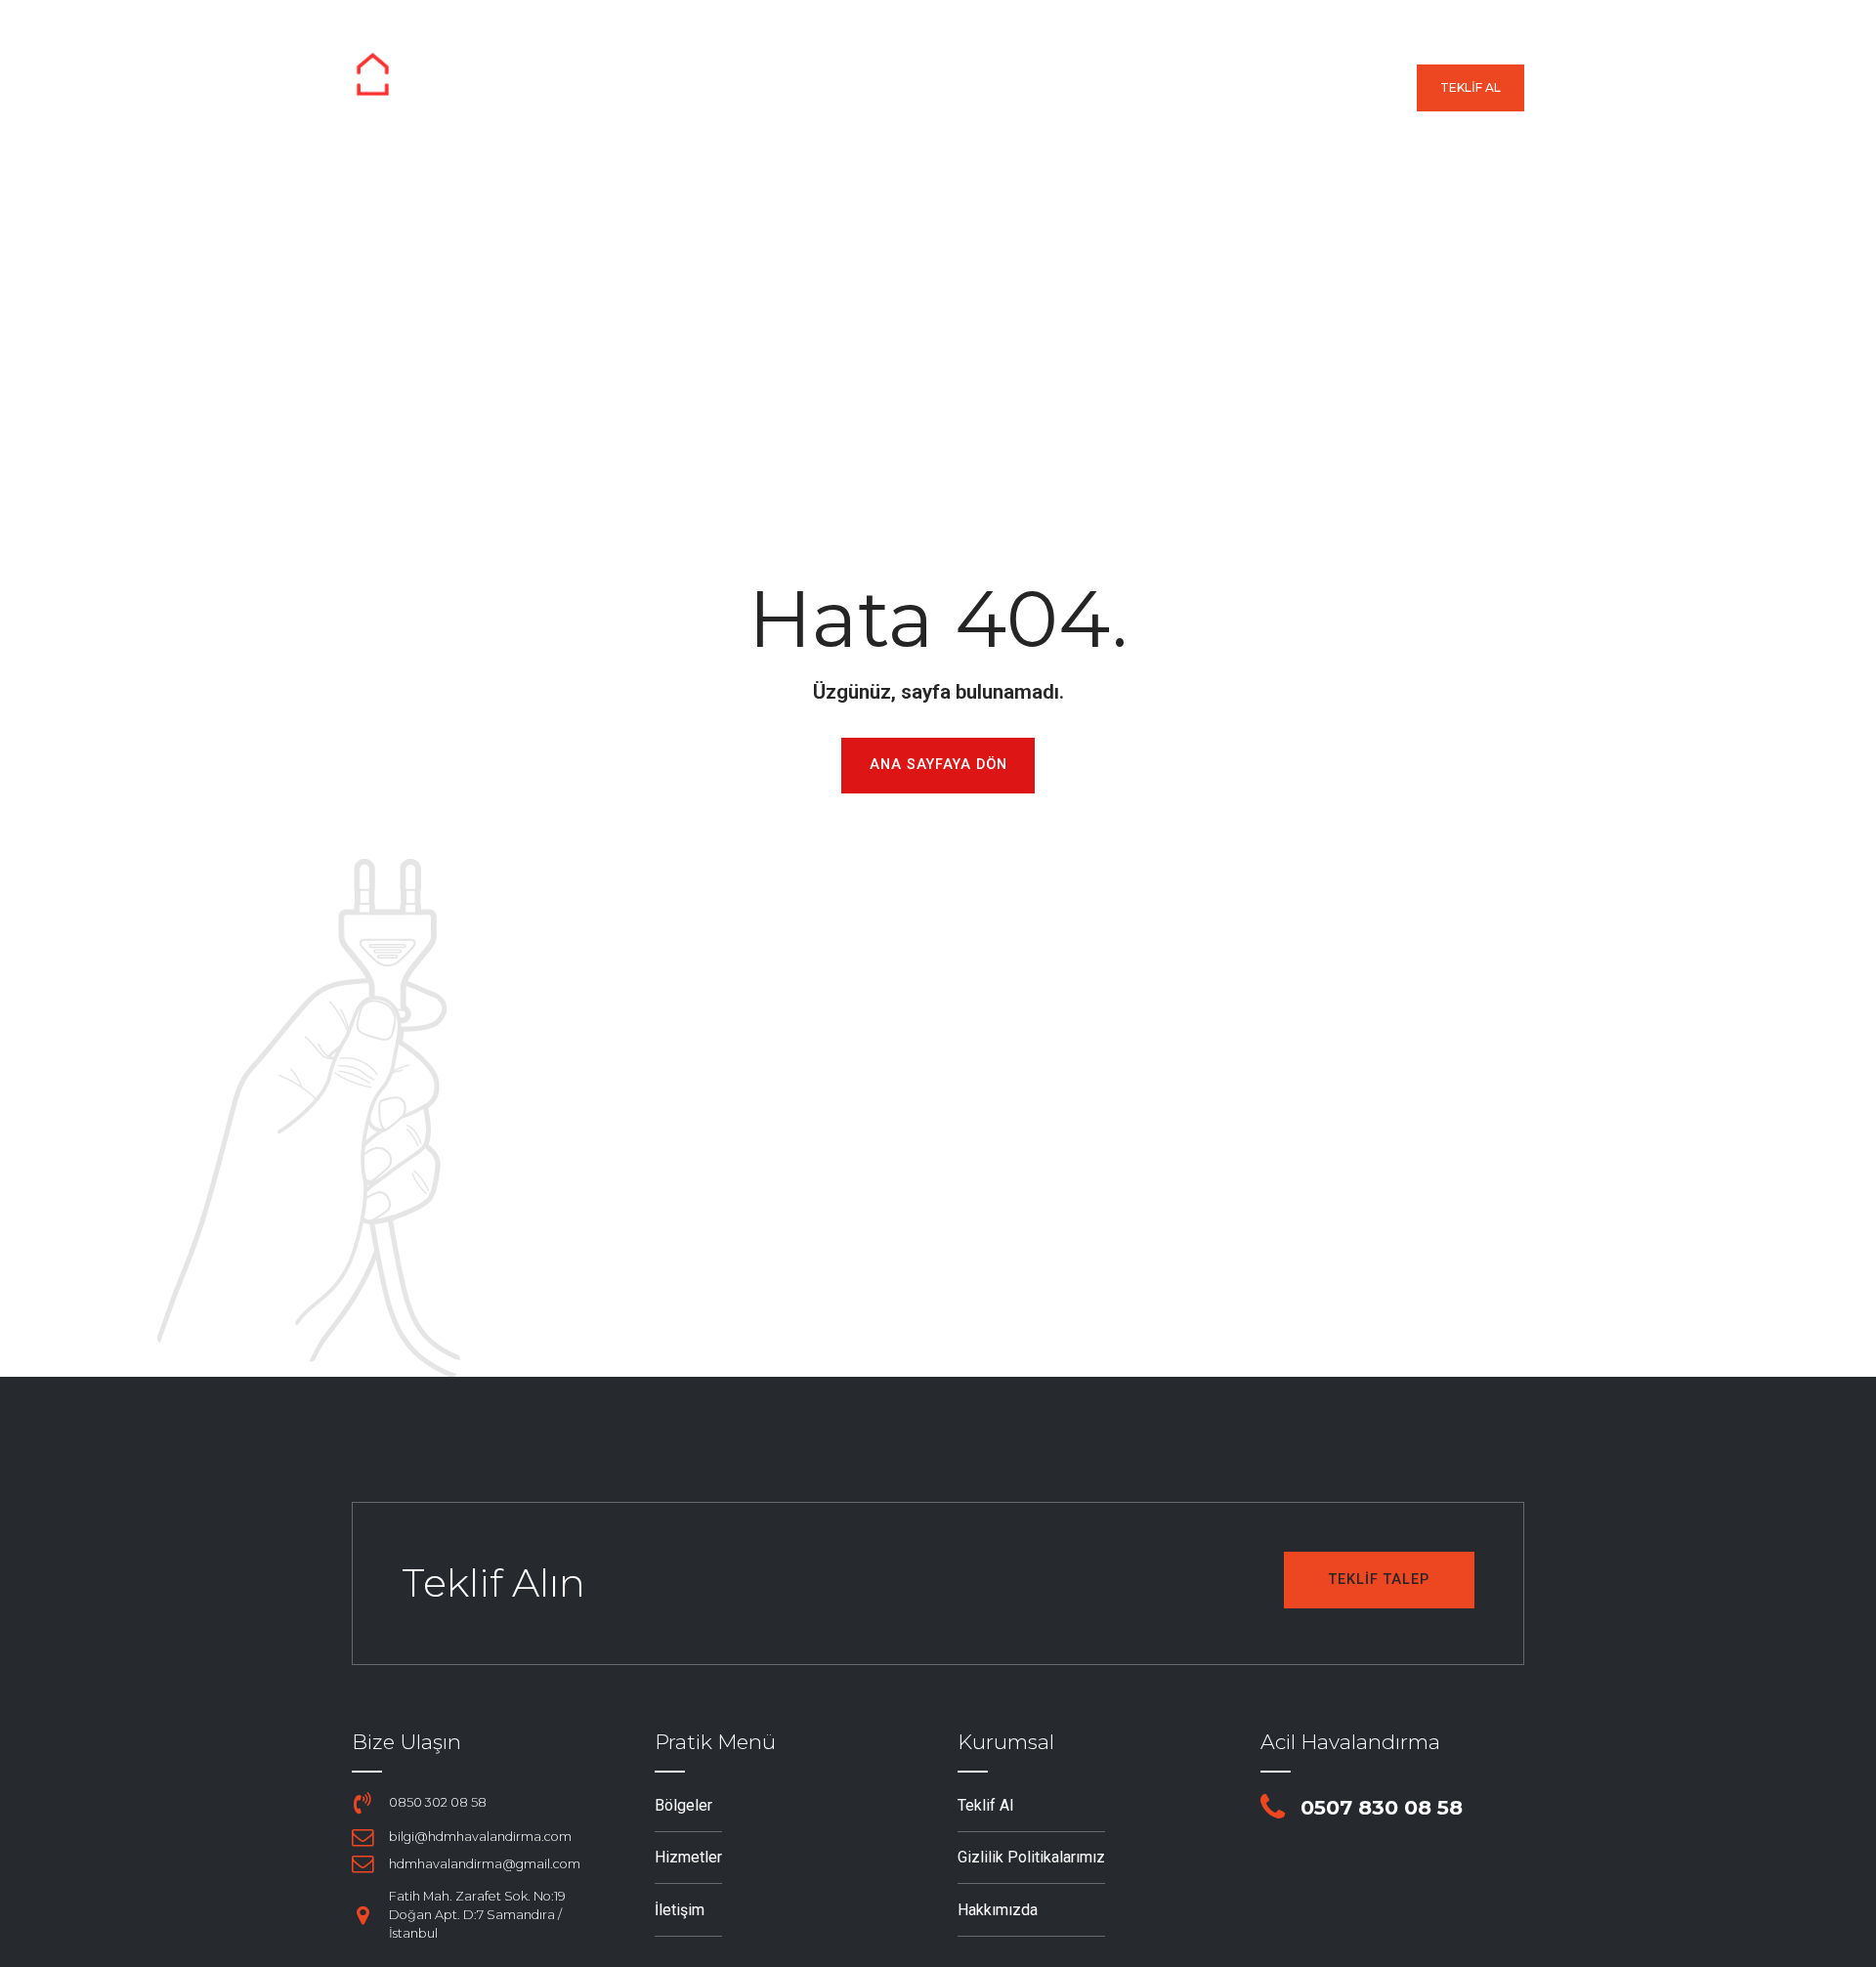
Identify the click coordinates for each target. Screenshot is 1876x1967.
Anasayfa (760, 88)
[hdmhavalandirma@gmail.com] (362, 1863)
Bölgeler (883, 88)
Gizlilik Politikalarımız (1031, 1857)
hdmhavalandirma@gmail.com (485, 1864)
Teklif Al (985, 1805)
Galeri (1123, 88)
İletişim (1364, 88)
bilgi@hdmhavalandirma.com (480, 1837)
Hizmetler (1009, 88)
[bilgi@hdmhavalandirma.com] (362, 1837)
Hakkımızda (1241, 88)
